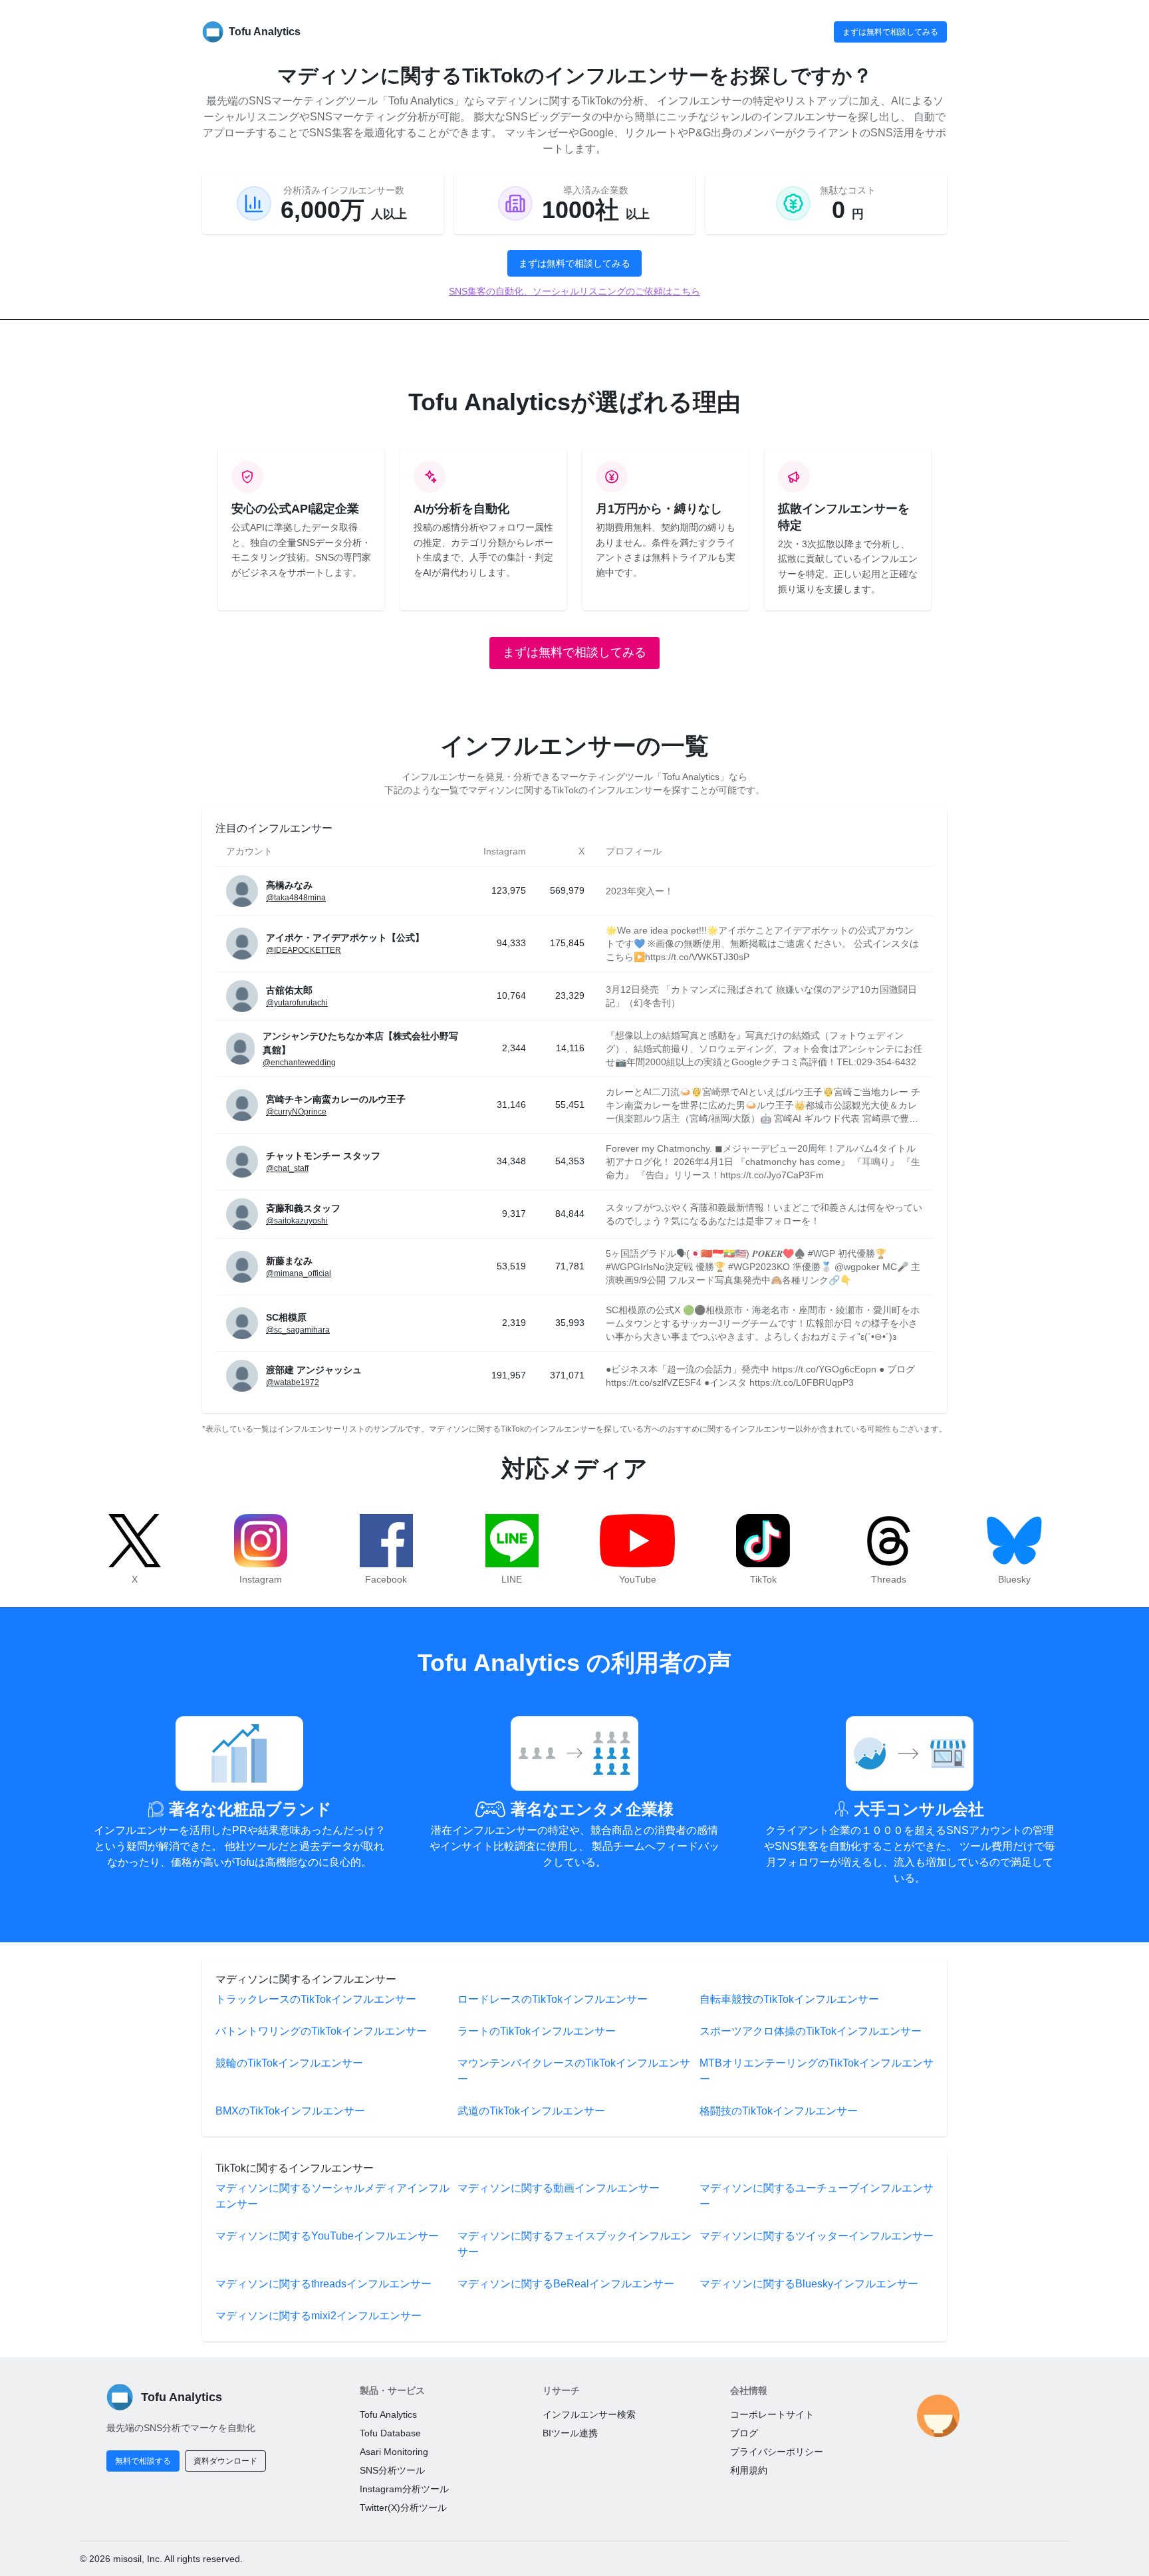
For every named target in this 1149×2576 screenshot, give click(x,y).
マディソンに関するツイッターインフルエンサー (817, 2236)
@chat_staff (287, 1168)
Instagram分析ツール (404, 2489)
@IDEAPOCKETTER (304, 950)
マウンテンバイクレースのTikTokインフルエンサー (574, 2071)
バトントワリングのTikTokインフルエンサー (321, 2031)
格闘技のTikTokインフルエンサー (779, 2111)
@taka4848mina (296, 898)
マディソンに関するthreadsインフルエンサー (323, 2284)
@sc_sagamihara (298, 1330)
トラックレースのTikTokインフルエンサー (316, 1999)
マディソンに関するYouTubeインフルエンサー (327, 2236)
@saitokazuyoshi (297, 1221)
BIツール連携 (570, 2433)
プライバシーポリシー (777, 2452)
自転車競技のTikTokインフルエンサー (789, 1999)
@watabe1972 (293, 1382)
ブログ (744, 2433)
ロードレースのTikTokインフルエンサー (553, 1999)
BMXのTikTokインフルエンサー (290, 2111)
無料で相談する (143, 2461)
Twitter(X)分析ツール (403, 2508)
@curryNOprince (296, 1112)
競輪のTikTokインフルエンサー (289, 2063)
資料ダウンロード (225, 2461)
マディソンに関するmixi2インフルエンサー (319, 2316)
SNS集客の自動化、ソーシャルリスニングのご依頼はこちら (574, 291)
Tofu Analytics (388, 2414)
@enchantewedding (299, 1063)
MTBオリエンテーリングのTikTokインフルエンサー (817, 2071)
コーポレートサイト (772, 2414)
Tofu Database (390, 2433)
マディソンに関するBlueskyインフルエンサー (809, 2284)
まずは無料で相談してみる (890, 32)
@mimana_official (299, 1273)
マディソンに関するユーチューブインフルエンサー (817, 2196)
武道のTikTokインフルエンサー (531, 2111)
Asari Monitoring (394, 2452)
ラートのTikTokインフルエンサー (537, 2031)
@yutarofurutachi (297, 1003)
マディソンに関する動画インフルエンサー (559, 2188)
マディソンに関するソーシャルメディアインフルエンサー (332, 2196)
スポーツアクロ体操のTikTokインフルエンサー (811, 2031)
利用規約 (749, 2470)
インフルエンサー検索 (589, 2414)
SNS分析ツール (392, 2470)
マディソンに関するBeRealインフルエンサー (566, 2284)
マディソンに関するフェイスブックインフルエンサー (574, 2244)
